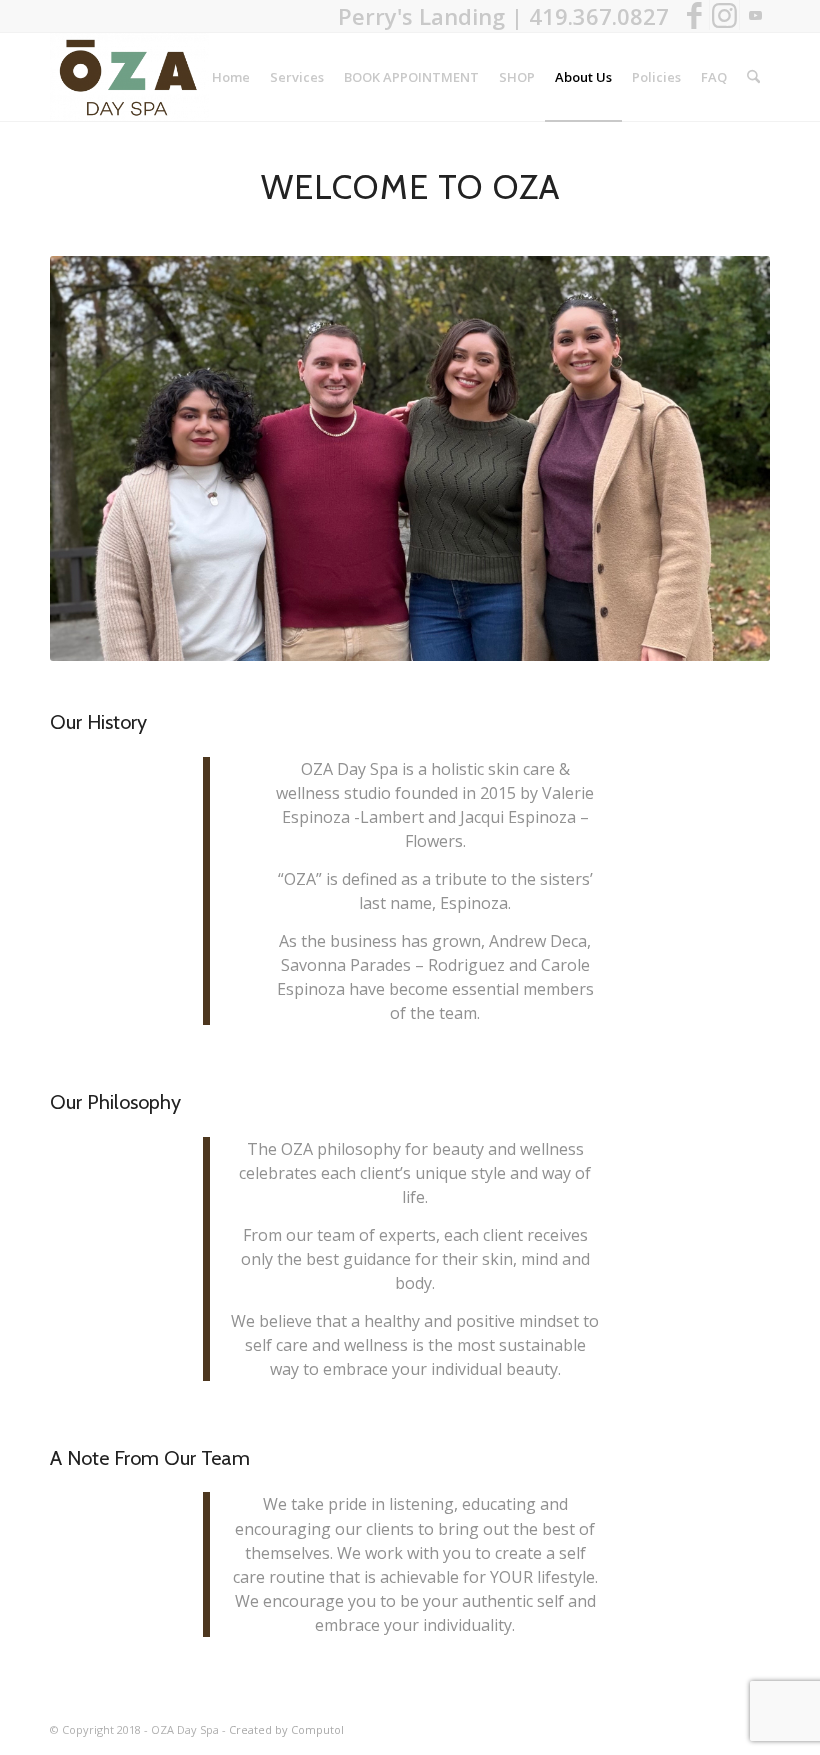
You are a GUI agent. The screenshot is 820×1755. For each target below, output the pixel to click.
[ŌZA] (129, 77)
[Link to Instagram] (724, 15)
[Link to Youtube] (755, 15)
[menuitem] (231, 77)
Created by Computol (286, 1729)
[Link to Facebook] (694, 15)
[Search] (753, 77)
